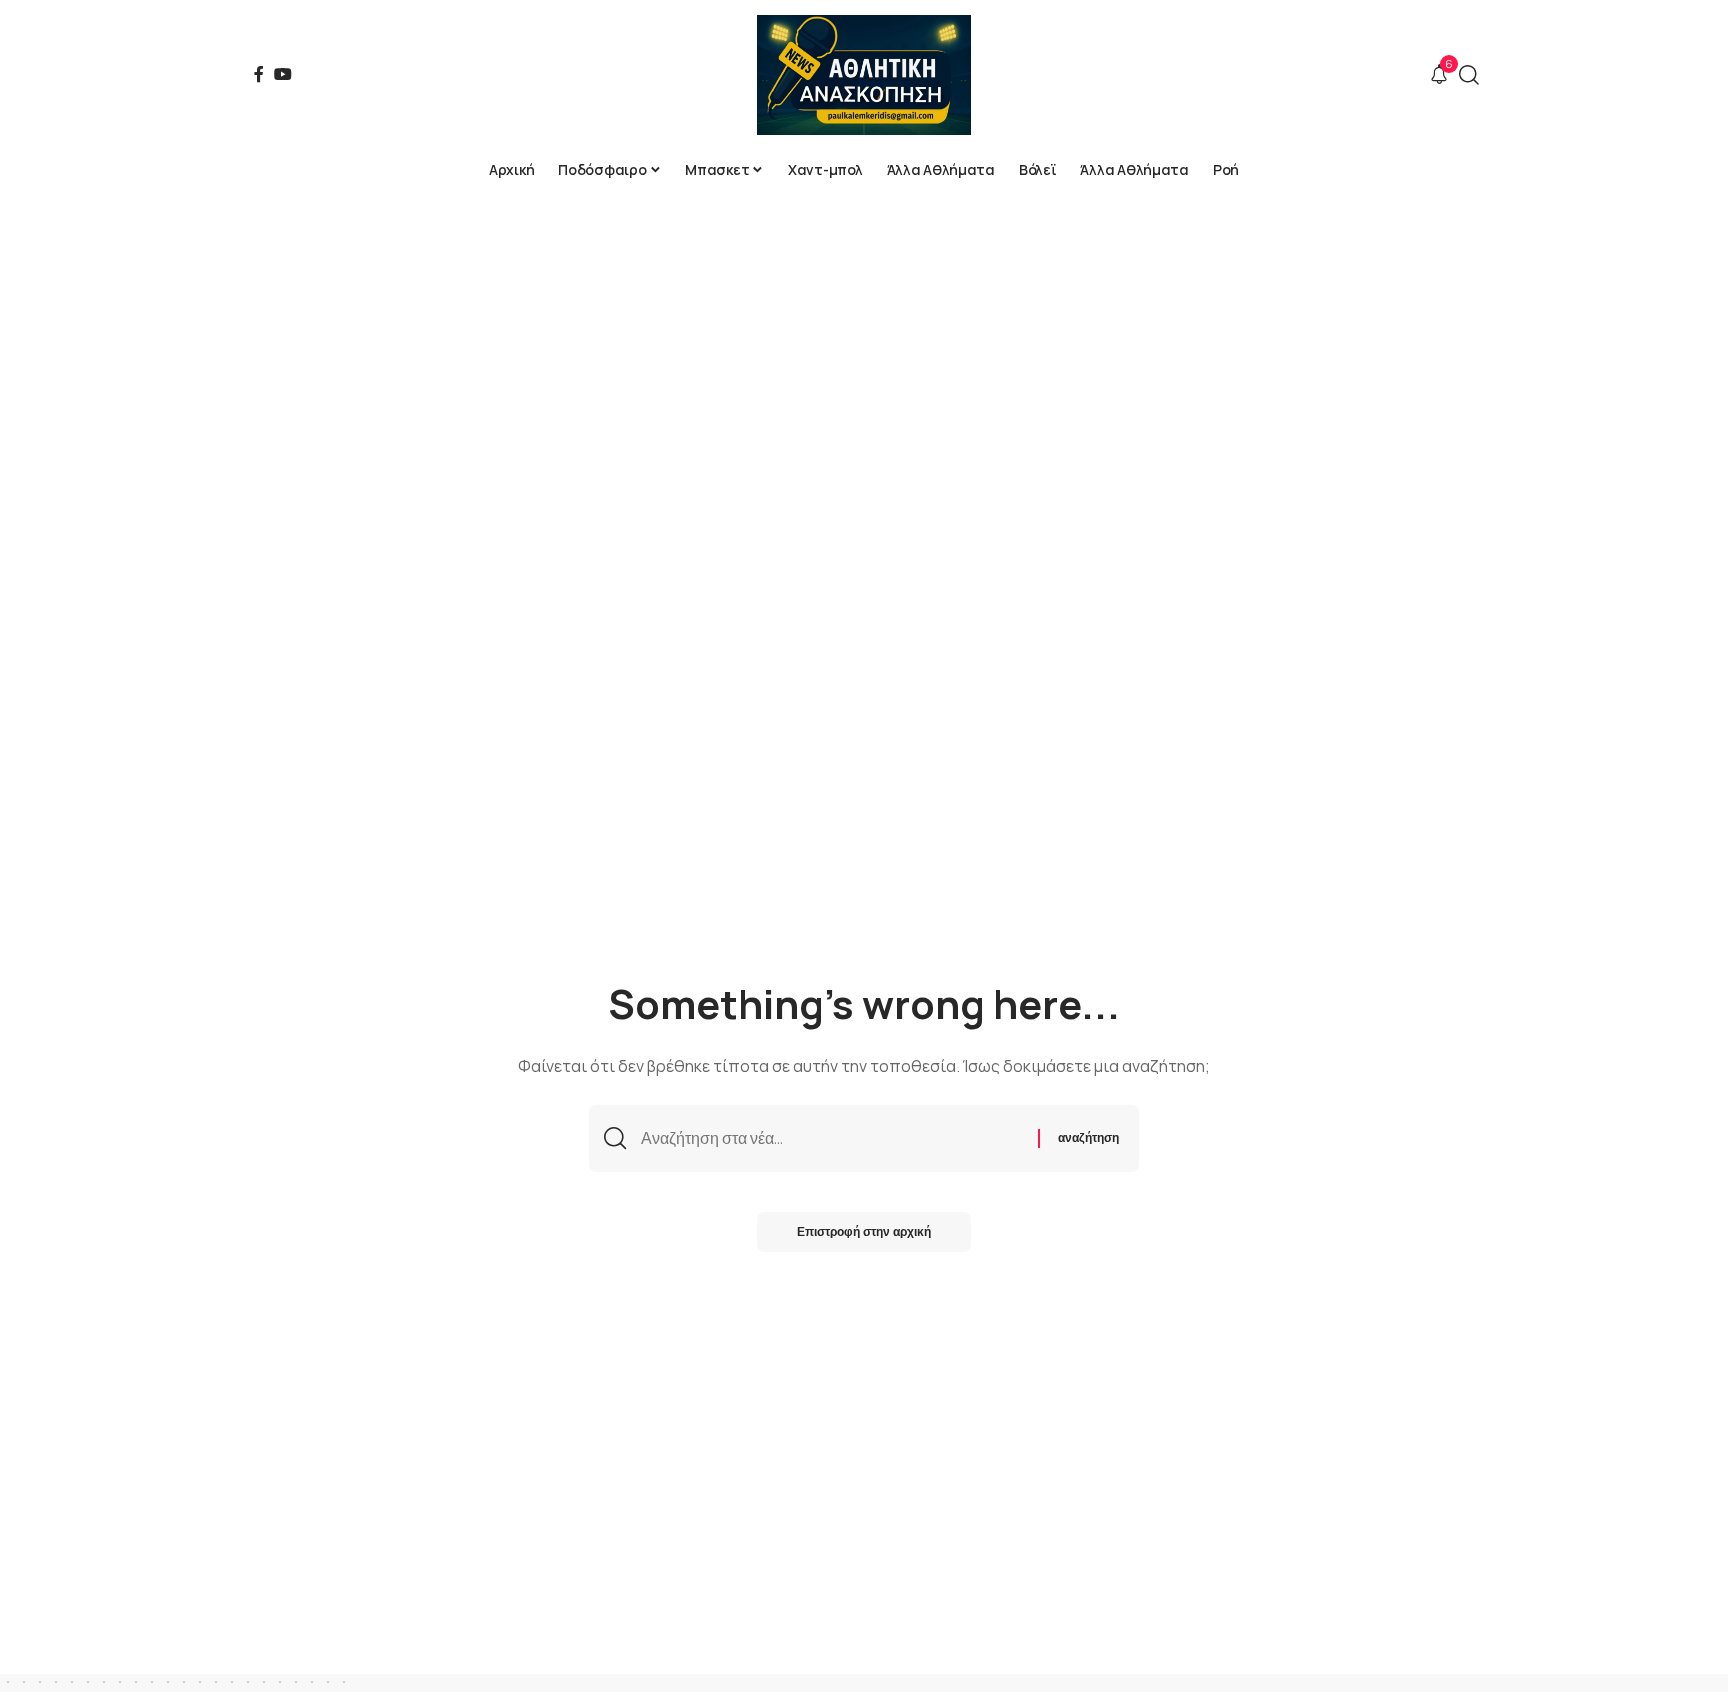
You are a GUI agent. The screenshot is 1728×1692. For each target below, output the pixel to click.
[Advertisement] (864, 340)
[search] (1469, 75)
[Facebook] (259, 74)
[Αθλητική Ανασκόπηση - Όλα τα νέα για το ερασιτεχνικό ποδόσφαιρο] (863, 75)
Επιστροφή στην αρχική (864, 1231)
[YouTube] (283, 74)
